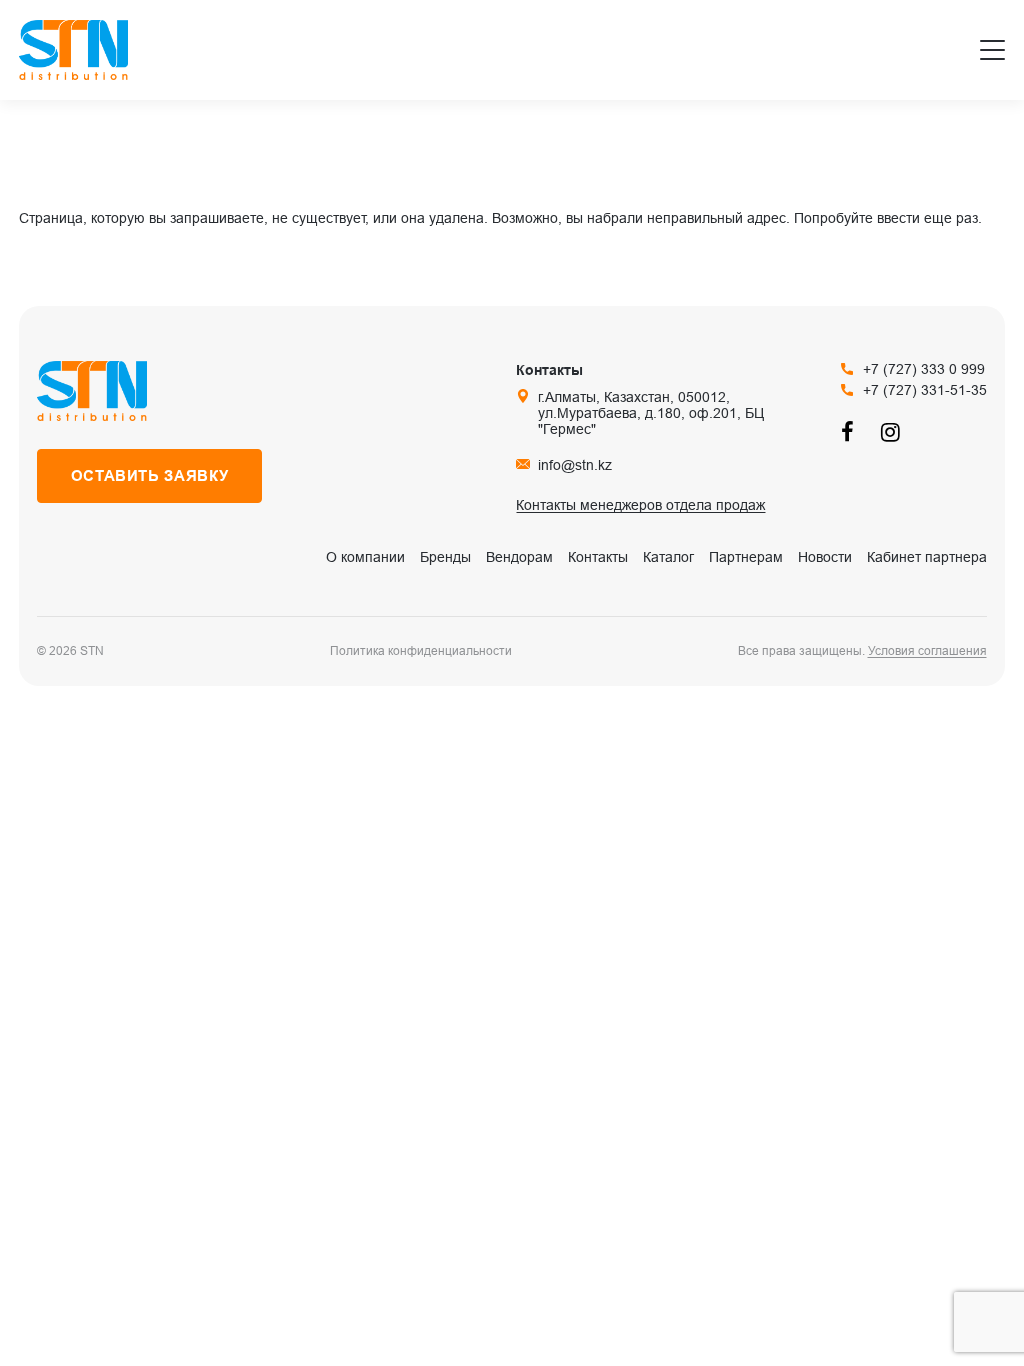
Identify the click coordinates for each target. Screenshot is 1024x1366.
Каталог (668, 557)
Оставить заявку (150, 475)
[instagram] (891, 431)
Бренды (445, 557)
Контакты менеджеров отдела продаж (640, 505)
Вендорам (519, 557)
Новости (825, 557)
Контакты (598, 557)
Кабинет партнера (927, 557)
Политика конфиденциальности (421, 651)
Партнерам (746, 557)
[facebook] (851, 431)
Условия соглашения (927, 651)
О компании (365, 557)
